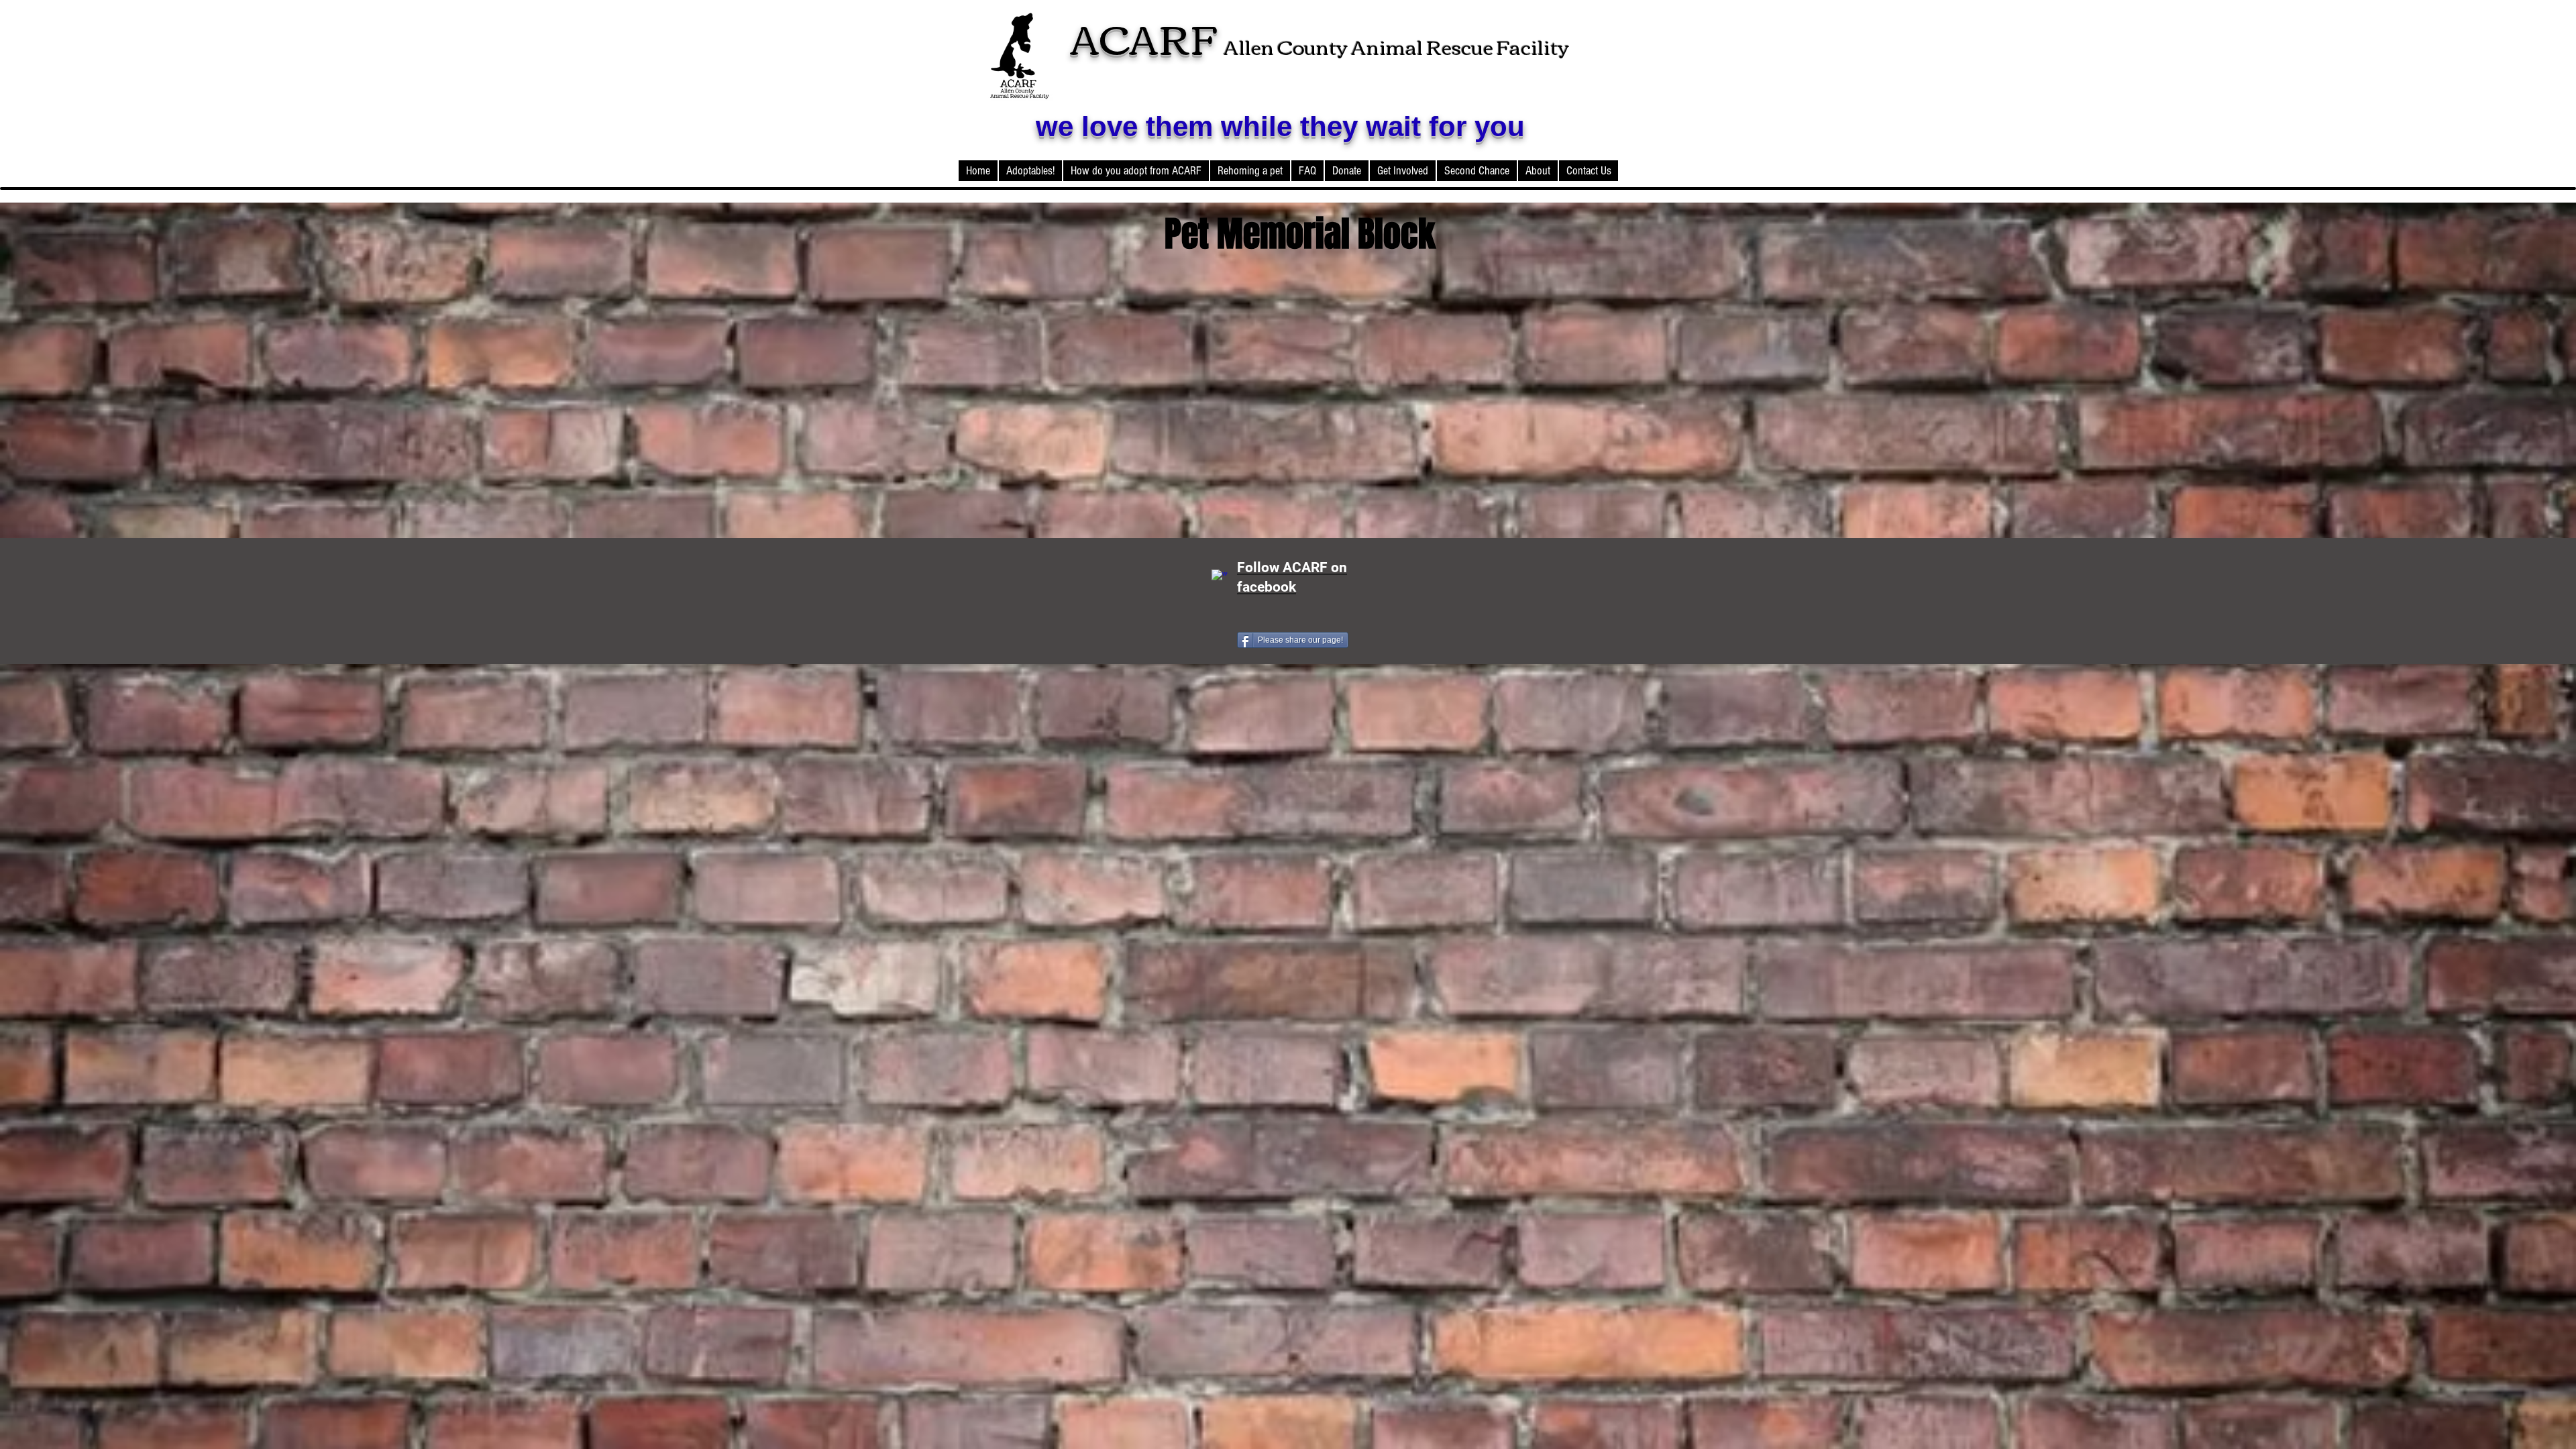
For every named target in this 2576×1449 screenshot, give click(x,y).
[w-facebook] (1220, 578)
